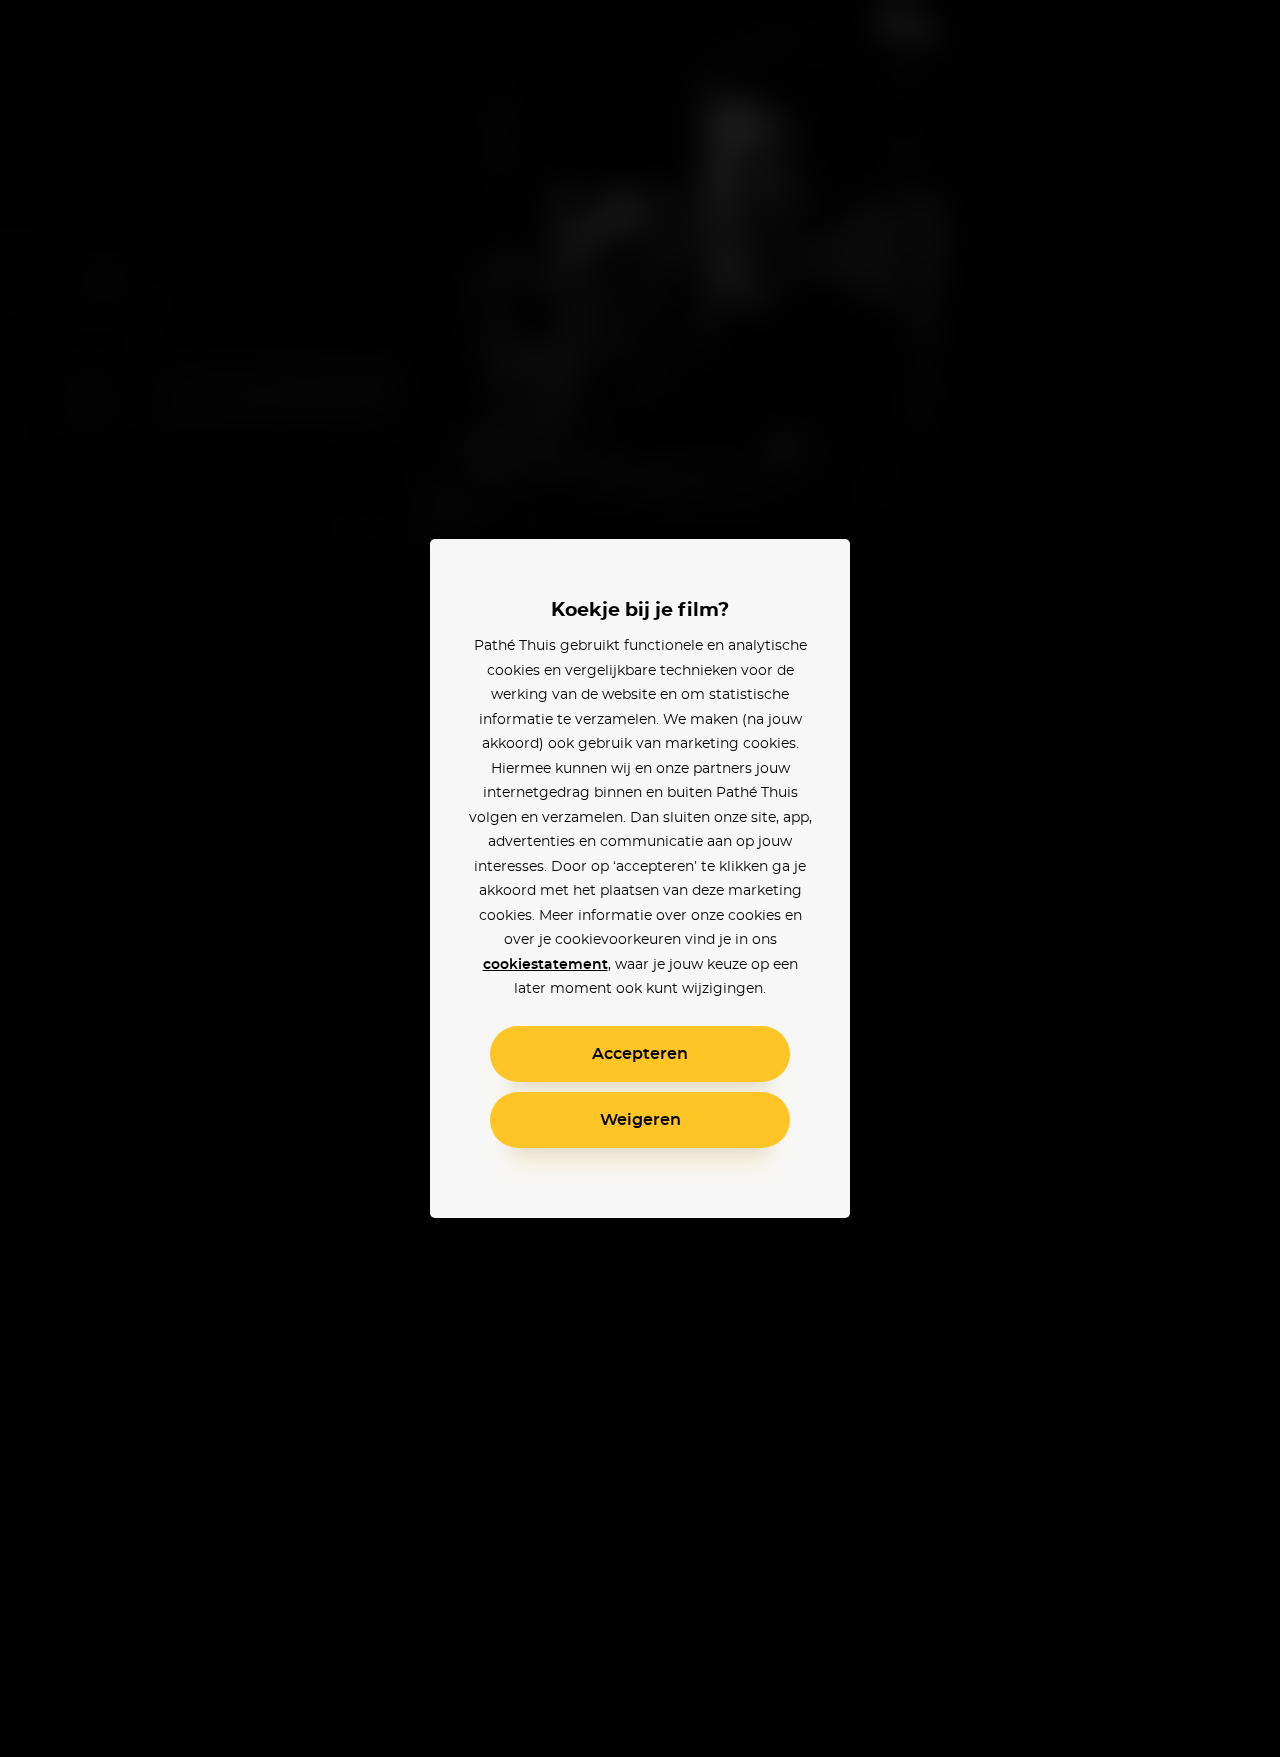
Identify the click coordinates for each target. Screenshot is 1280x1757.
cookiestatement (545, 965)
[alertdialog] (640, 878)
